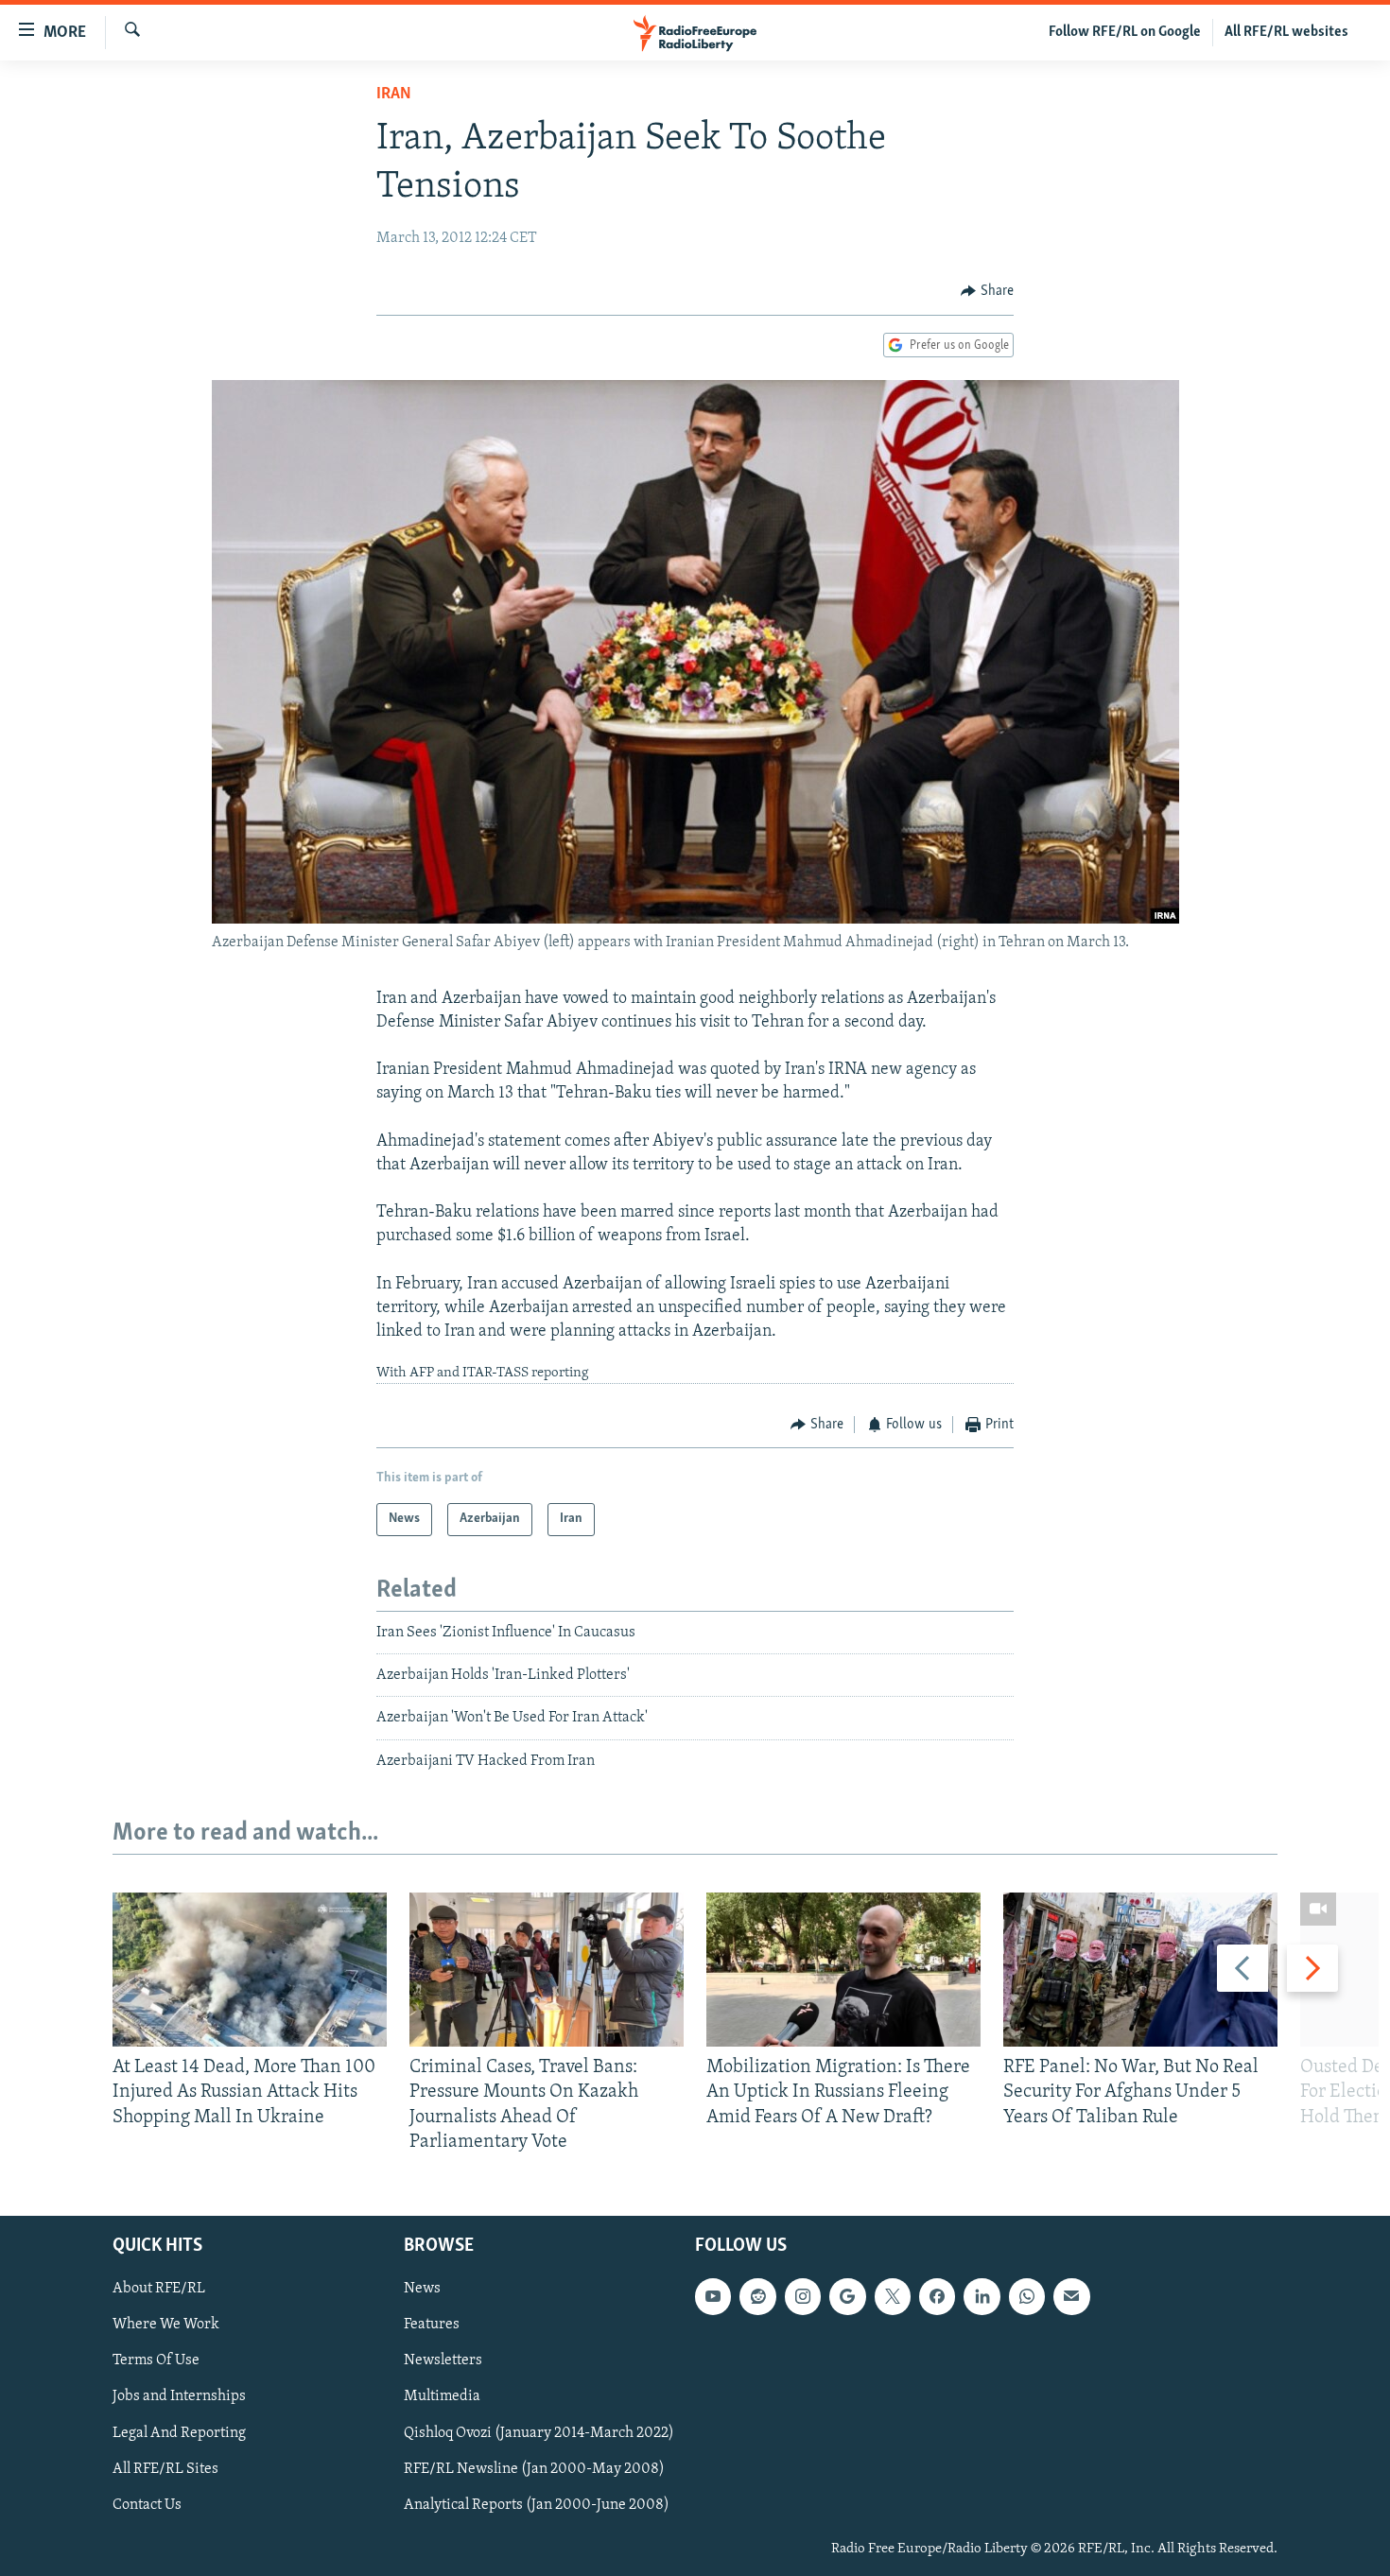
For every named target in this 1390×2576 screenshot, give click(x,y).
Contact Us (147, 2505)
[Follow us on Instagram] (803, 2296)
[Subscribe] (1071, 2296)
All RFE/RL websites (1286, 32)
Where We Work (166, 2325)
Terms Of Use (156, 2361)
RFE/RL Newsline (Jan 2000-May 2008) (534, 2469)
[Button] (987, 291)
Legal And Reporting (179, 2433)
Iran (394, 95)
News (422, 2289)
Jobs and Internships (179, 2397)
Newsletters (443, 2361)
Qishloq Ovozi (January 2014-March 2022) (539, 2433)
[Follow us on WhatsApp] (1027, 2296)
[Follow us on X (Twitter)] (893, 2296)
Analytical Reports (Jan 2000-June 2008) (537, 2505)
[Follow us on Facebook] (937, 2296)
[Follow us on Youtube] (713, 2296)
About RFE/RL (159, 2289)
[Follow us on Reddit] (757, 2296)
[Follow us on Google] (847, 2296)
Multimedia (442, 2397)
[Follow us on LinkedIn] (982, 2296)
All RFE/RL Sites (165, 2469)
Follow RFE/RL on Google (1125, 32)
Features (432, 2325)
